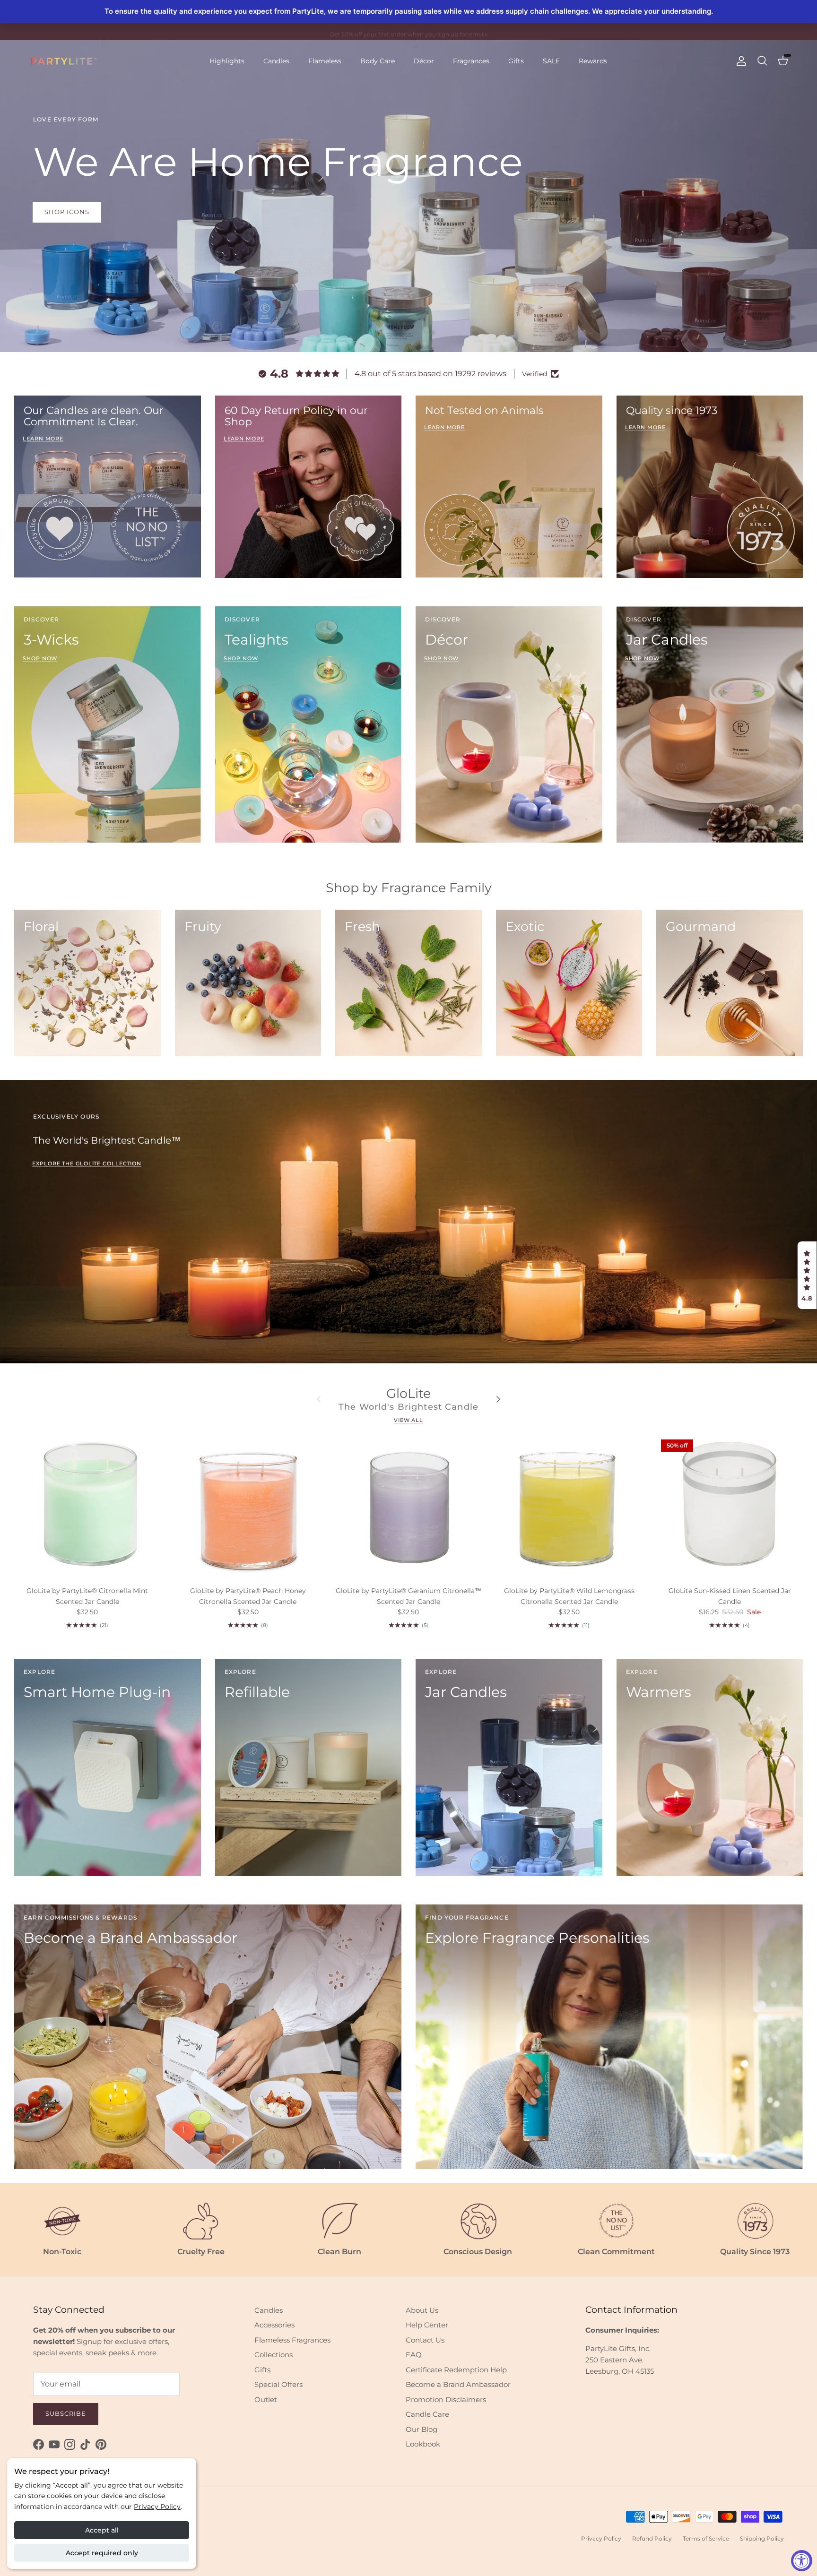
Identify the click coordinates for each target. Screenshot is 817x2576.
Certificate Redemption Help (456, 2370)
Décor (424, 61)
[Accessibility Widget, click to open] (802, 2561)
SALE (551, 61)
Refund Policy (652, 2538)
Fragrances (471, 61)
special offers (429, 35)
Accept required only (102, 2553)
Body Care (378, 61)
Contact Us (425, 2340)
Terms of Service (706, 2538)
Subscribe (66, 2413)
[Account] (739, 61)
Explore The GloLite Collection (87, 1163)
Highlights (227, 61)
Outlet (266, 2399)
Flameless (325, 61)
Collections (274, 2355)
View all (408, 1420)
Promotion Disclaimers (446, 2399)
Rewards (593, 61)
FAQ (414, 2355)
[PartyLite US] (64, 61)
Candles (276, 61)
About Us (422, 2310)
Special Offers (278, 2384)
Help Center (427, 2325)
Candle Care (427, 2414)
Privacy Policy (157, 2507)
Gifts (516, 61)
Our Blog (422, 2429)
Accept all (102, 2530)
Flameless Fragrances (292, 2340)
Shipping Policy (762, 2538)
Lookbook (423, 2444)
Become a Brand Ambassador (458, 2384)
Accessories (274, 2325)
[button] (807, 1275)
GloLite (408, 1393)
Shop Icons (67, 212)
